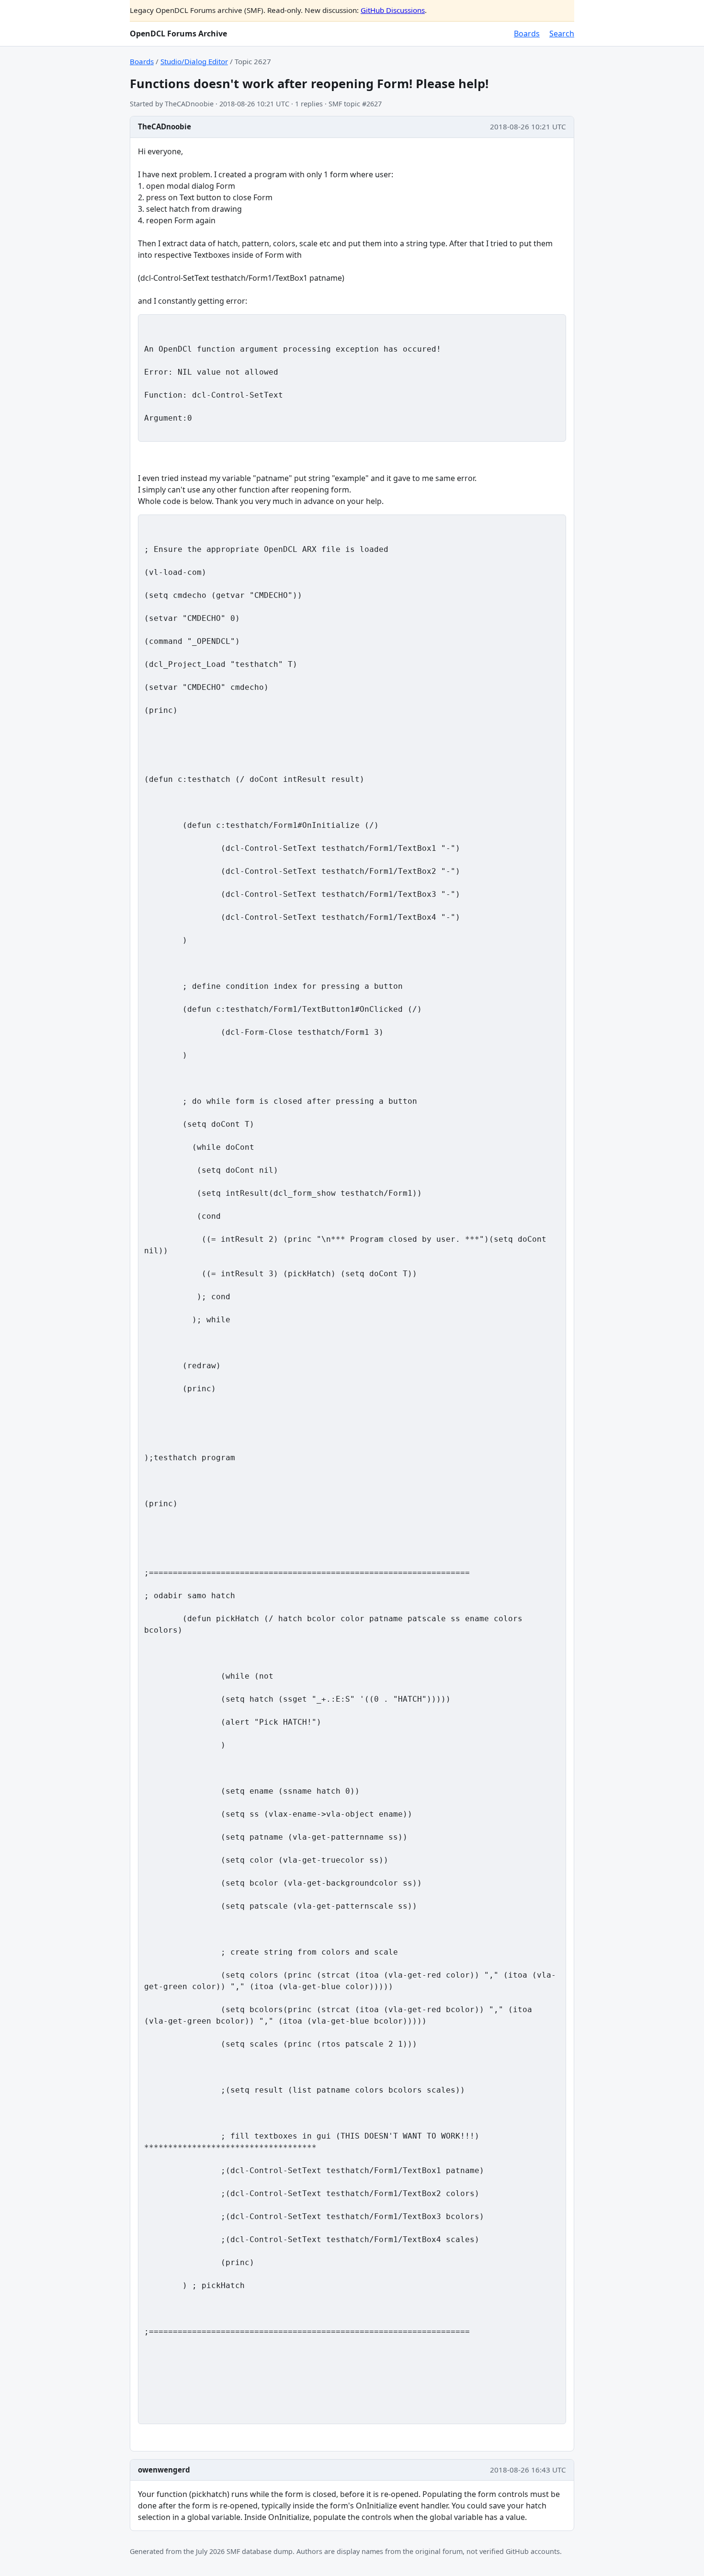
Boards (527, 34)
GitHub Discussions (393, 10)
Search (562, 34)
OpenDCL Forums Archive (178, 34)
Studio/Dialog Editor (194, 61)
